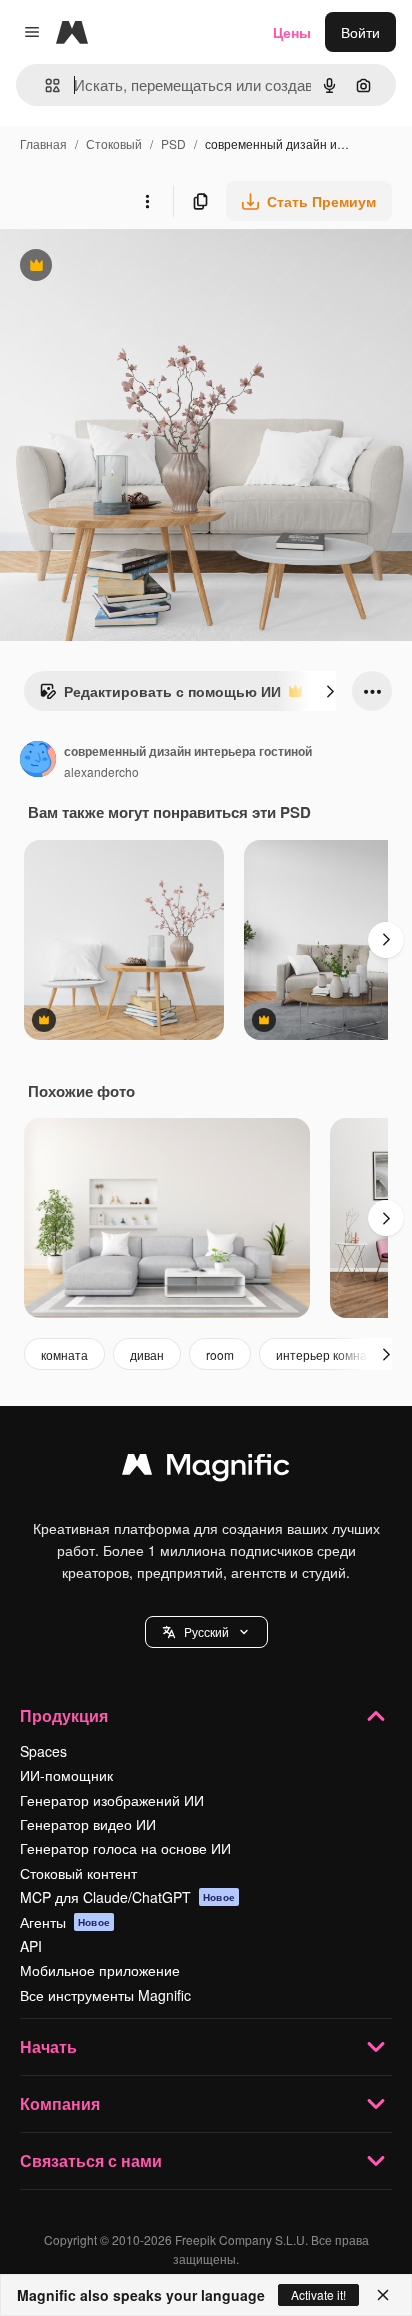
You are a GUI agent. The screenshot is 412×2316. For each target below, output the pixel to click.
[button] (206, 1632)
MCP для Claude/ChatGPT (127, 1897)
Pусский (206, 1631)
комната (64, 1354)
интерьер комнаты (329, 1354)
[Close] (383, 2295)
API (31, 1946)
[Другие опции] (147, 201)
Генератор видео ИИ (88, 1824)
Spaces (43, 1751)
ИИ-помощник (66, 1775)
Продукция (64, 1715)
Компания (60, 2103)
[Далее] (330, 691)
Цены (292, 32)
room (220, 1354)
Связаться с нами (91, 2160)
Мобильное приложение (100, 1970)
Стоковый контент (78, 1873)
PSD (173, 143)
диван (147, 1354)
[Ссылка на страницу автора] (38, 761)
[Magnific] (206, 1469)
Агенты (65, 1922)
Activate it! (318, 2294)
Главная (43, 143)
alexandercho (101, 771)
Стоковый (114, 143)
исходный (134, 267)
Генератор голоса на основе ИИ (125, 1848)
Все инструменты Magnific (105, 1995)
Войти (360, 32)
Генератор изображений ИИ (112, 1800)
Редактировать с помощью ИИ (160, 696)
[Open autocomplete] (44, 85)
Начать (48, 2046)
